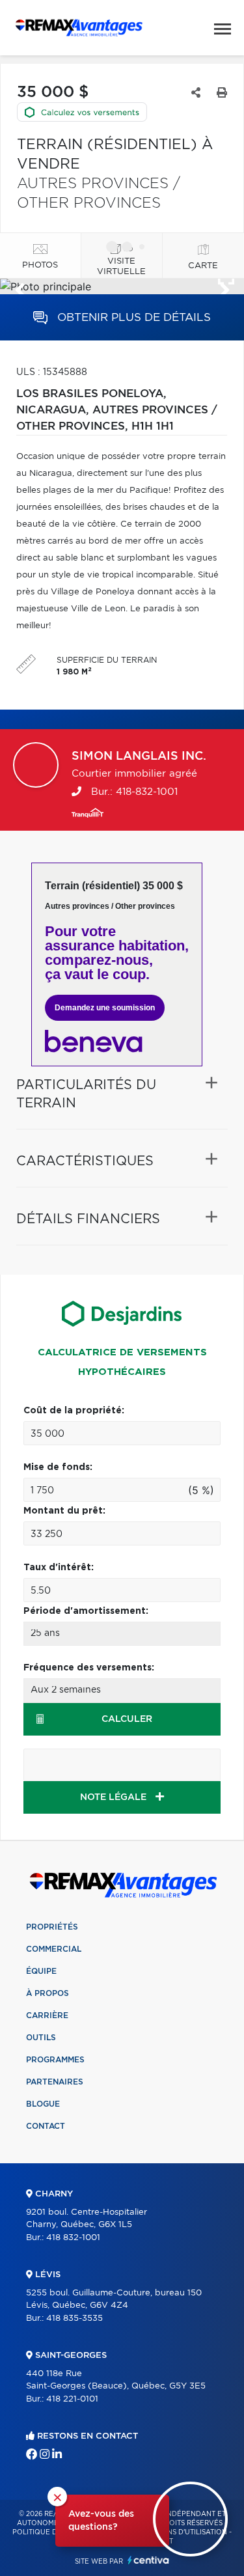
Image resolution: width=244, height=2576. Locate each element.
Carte (203, 266)
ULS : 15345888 (52, 372)
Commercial (54, 1949)
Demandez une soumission (105, 1008)
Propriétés (52, 1927)
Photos (40, 265)
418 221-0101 (72, 2399)
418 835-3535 (75, 2319)
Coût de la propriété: (74, 1411)
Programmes (55, 2060)
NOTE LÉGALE (115, 1797)
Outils (41, 2038)
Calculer (127, 1719)
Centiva (148, 2560)
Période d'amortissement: (86, 1611)
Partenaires (55, 2082)
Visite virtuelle (121, 267)
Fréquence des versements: (89, 1668)
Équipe (41, 1971)
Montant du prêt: (64, 1511)
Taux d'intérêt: (59, 1568)
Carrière (47, 2015)
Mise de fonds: (58, 1467)
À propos (47, 1993)
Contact (46, 2126)
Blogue (43, 2104)
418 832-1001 (73, 2238)
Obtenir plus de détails (132, 317)
